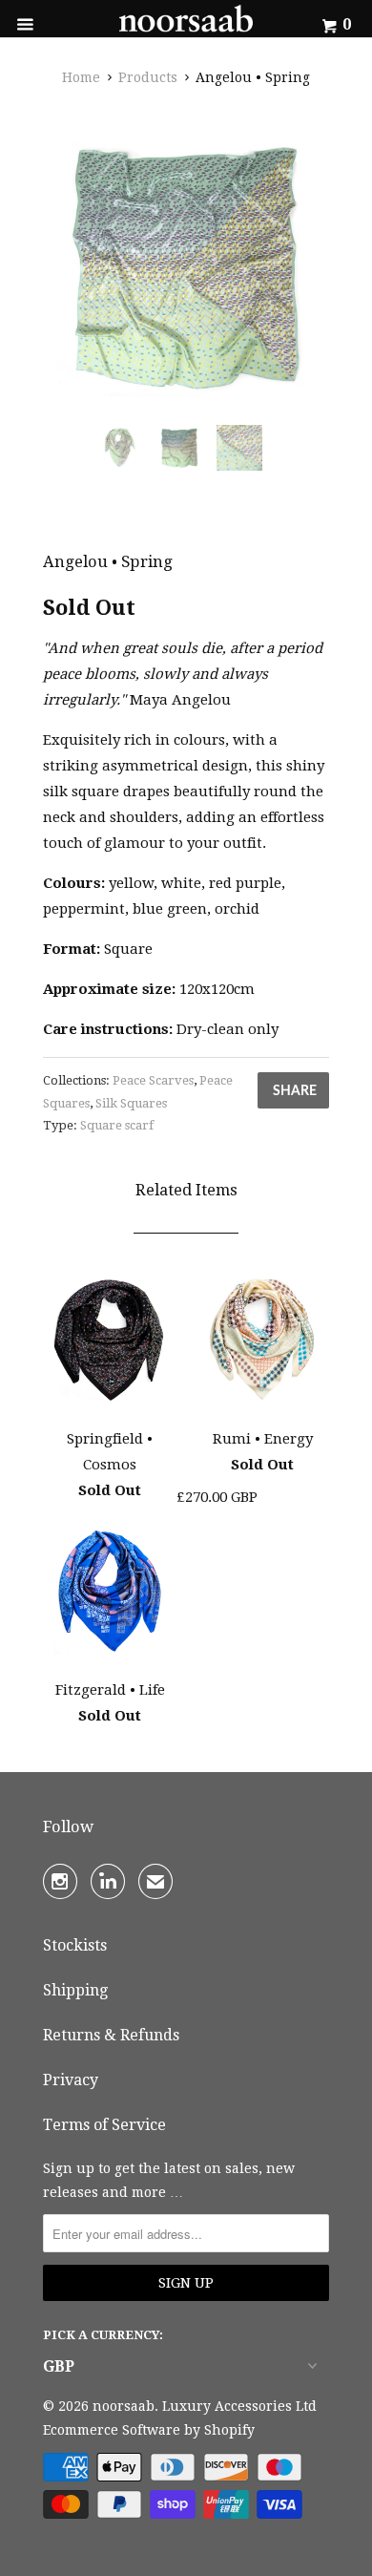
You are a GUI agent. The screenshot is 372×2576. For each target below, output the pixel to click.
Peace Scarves (153, 1080)
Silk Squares (131, 1103)
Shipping (75, 1990)
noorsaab (124, 2406)
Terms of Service (104, 2125)
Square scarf (117, 1125)
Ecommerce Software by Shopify (149, 2430)
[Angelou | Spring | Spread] (186, 267)
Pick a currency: (103, 2335)
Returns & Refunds (111, 2035)
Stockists (75, 1945)
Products (148, 77)
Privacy (71, 2080)
